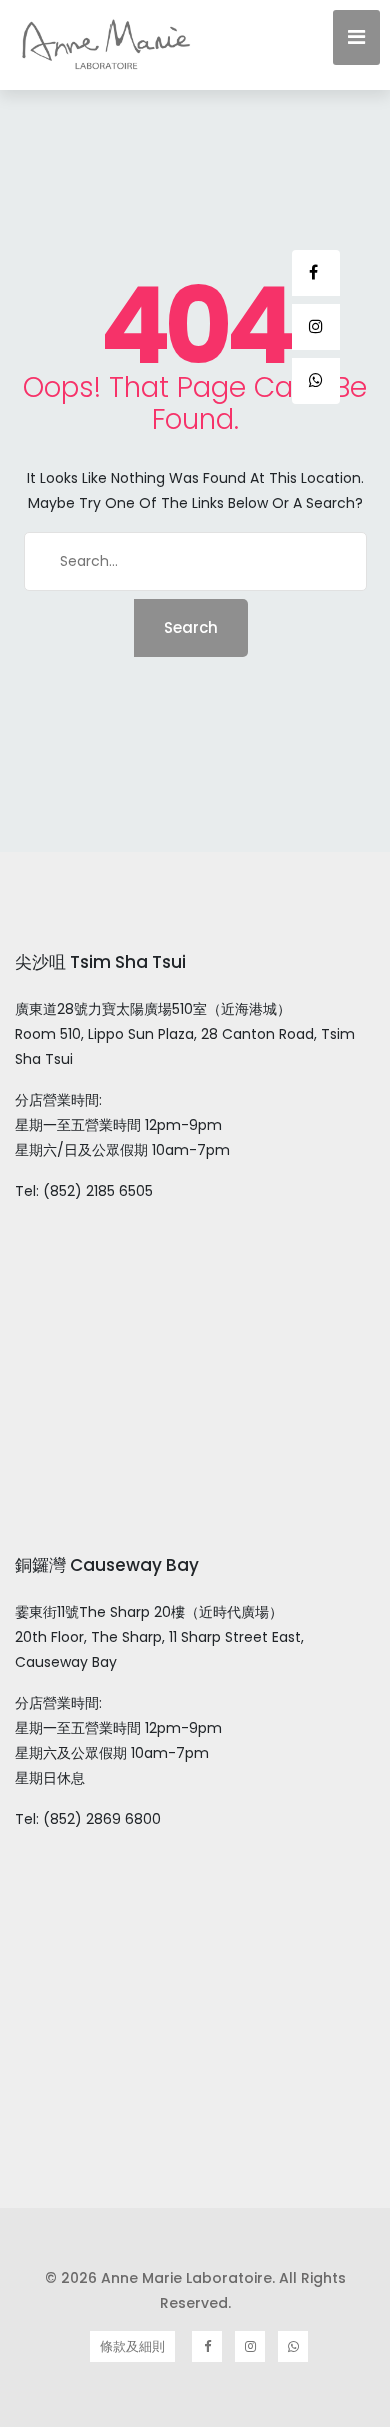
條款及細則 (132, 2346)
